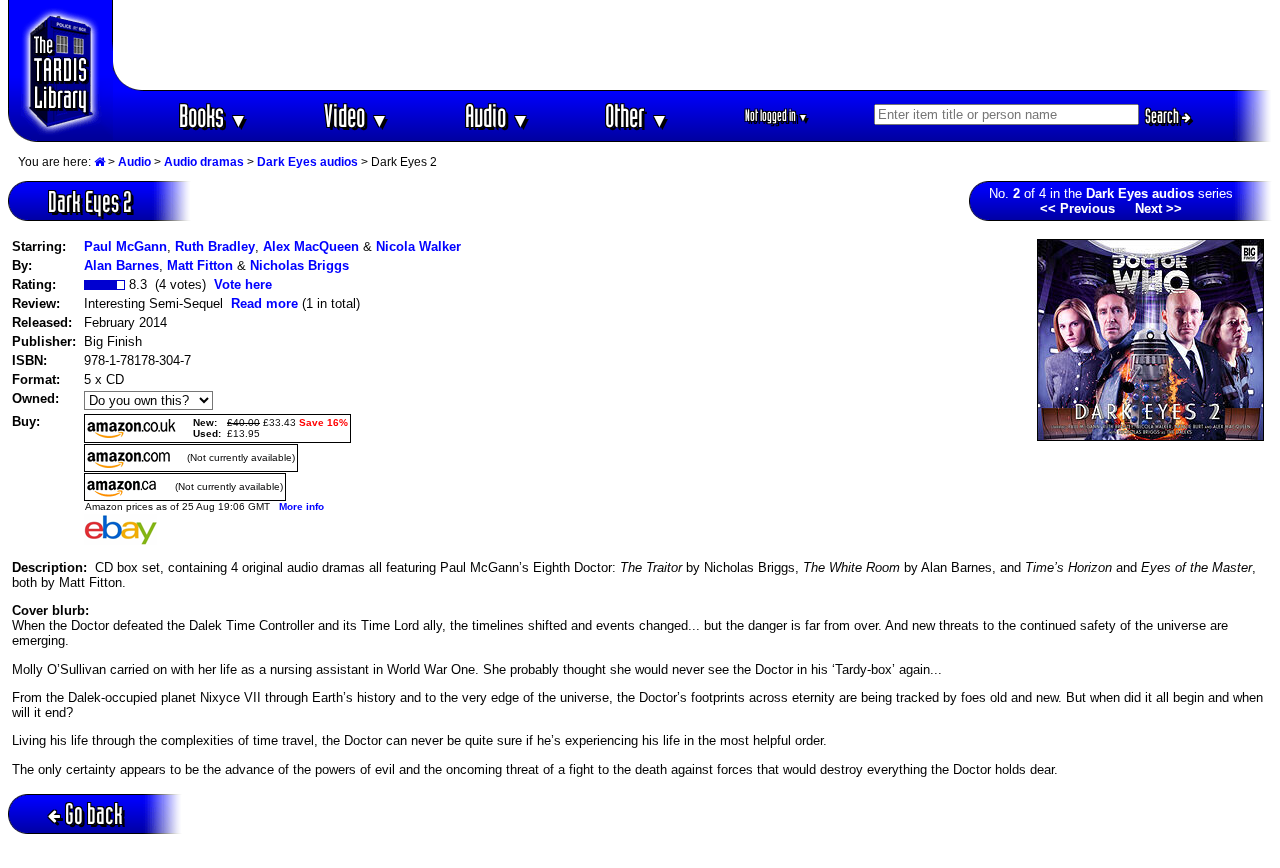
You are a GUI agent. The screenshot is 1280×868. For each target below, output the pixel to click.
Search (1163, 116)
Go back (94, 813)
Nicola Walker (418, 246)
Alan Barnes (121, 265)
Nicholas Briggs (299, 265)
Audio (497, 115)
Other (637, 115)
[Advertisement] (693, 45)
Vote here (243, 284)
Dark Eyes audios (307, 162)
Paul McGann (125, 246)
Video (356, 115)
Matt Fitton (200, 265)
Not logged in (776, 115)
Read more (264, 303)
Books (213, 115)
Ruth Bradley (215, 246)
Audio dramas (204, 162)
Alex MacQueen (311, 246)
